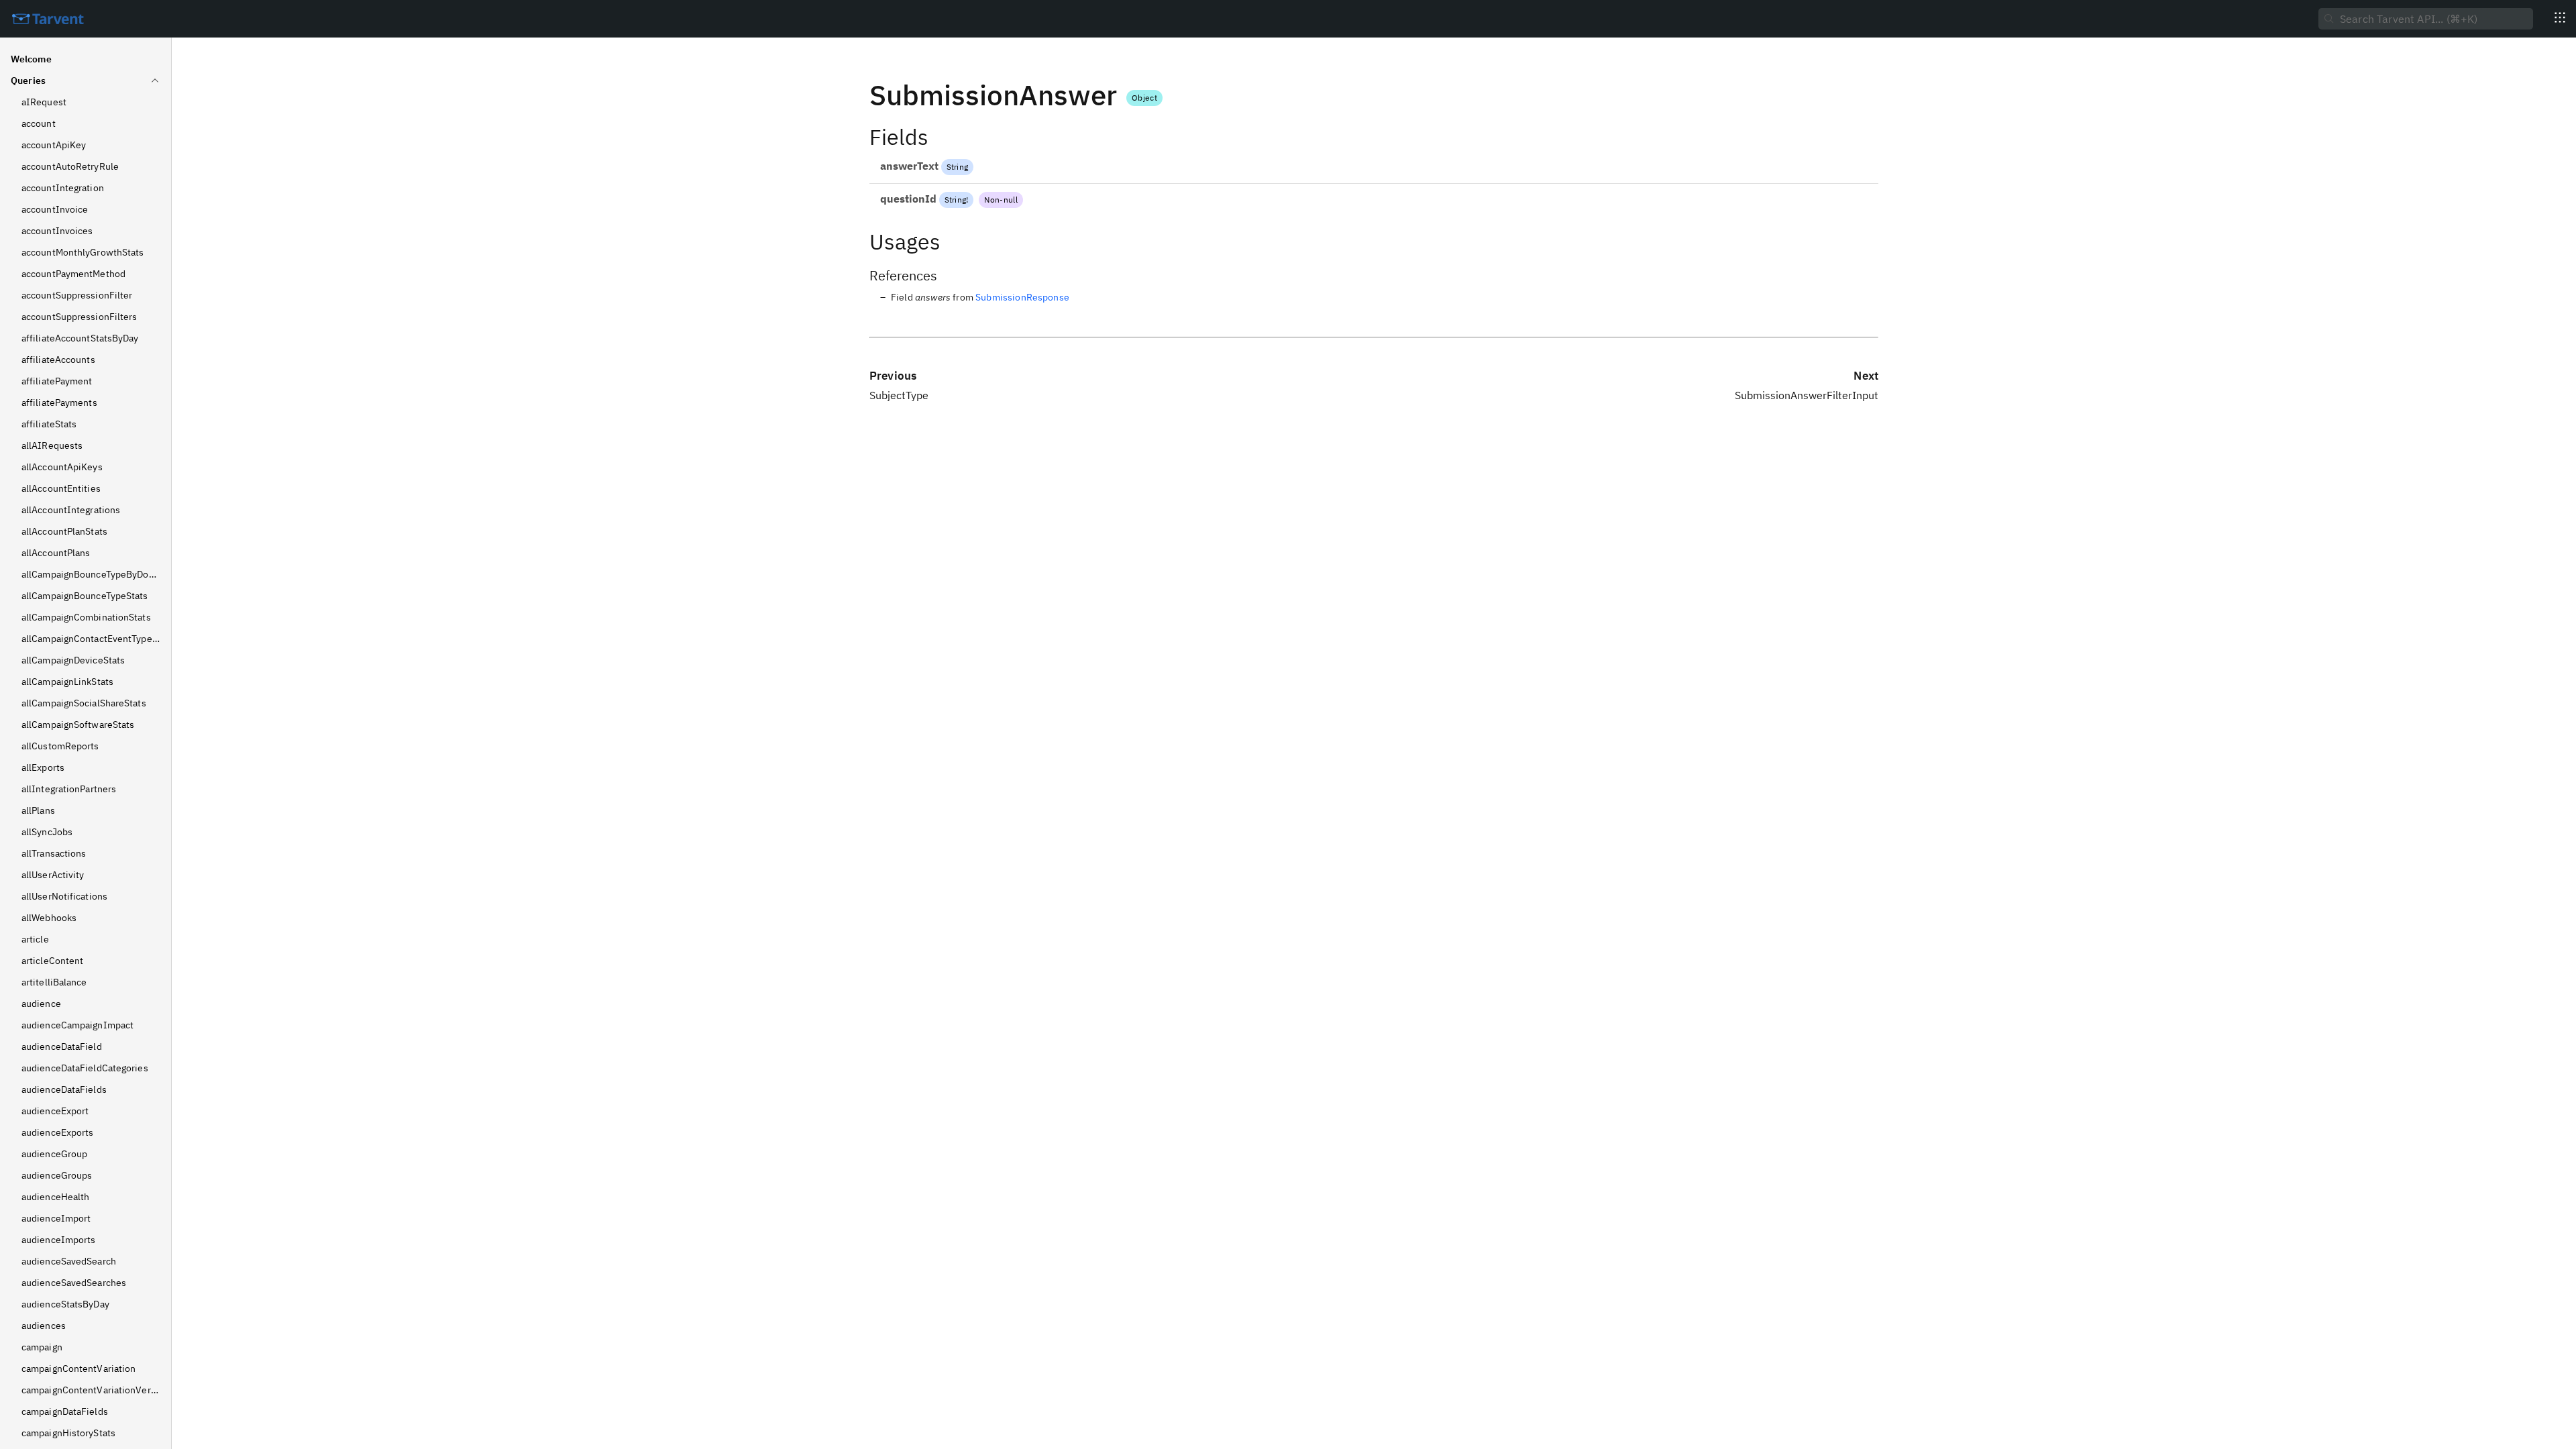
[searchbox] (2426, 19)
